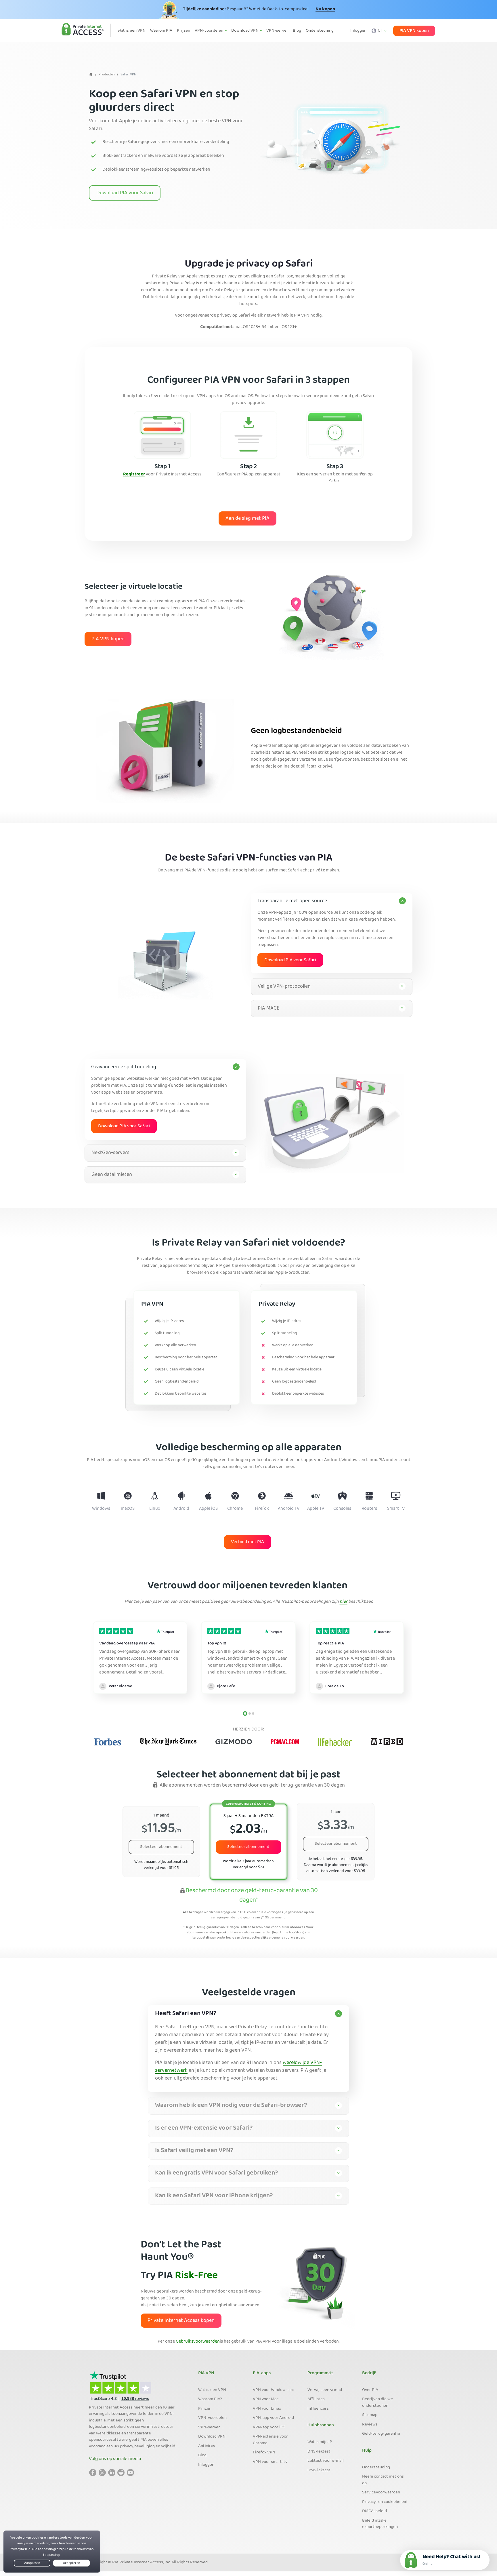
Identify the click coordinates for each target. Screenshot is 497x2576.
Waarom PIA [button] (161, 31)
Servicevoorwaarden (381, 2493)
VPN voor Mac (266, 2399)
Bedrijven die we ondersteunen (377, 2403)
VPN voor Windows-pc (273, 2390)
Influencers (318, 2409)
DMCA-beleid (374, 2511)
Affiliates (316, 2399)
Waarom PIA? (210, 2399)
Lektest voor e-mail (326, 2461)
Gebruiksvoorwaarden (198, 2342)
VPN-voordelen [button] (209, 31)
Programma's (320, 2373)
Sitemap (370, 2415)
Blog (202, 2455)
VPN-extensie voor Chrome (270, 2440)
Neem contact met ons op (383, 2480)
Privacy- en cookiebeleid (385, 2502)
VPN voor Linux (267, 2409)
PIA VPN (206, 2373)
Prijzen (205, 2409)
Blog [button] (297, 31)
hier (344, 1602)
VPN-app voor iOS (269, 2428)
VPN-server (209, 2428)
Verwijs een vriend (325, 2390)
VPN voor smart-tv (270, 2462)
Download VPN (212, 2437)
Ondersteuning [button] (320, 31)
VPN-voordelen (212, 2418)
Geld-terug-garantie (381, 2434)
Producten (107, 75)
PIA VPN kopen (414, 31)
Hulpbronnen (321, 2425)
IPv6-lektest (319, 2470)
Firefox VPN (264, 2453)
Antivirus (207, 2446)
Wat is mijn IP (320, 2442)
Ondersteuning (376, 2468)
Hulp (367, 2451)
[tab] (332, 933)
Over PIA (370, 2390)
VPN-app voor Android (273, 2418)
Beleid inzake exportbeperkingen (380, 2524)
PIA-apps (262, 2373)
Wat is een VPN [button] (132, 31)
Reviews (370, 2425)
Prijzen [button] (183, 31)
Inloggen (358, 31)
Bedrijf (369, 2373)
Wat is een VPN (212, 2390)
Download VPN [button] (245, 31)
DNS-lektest (319, 2452)
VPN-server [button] (277, 31)
